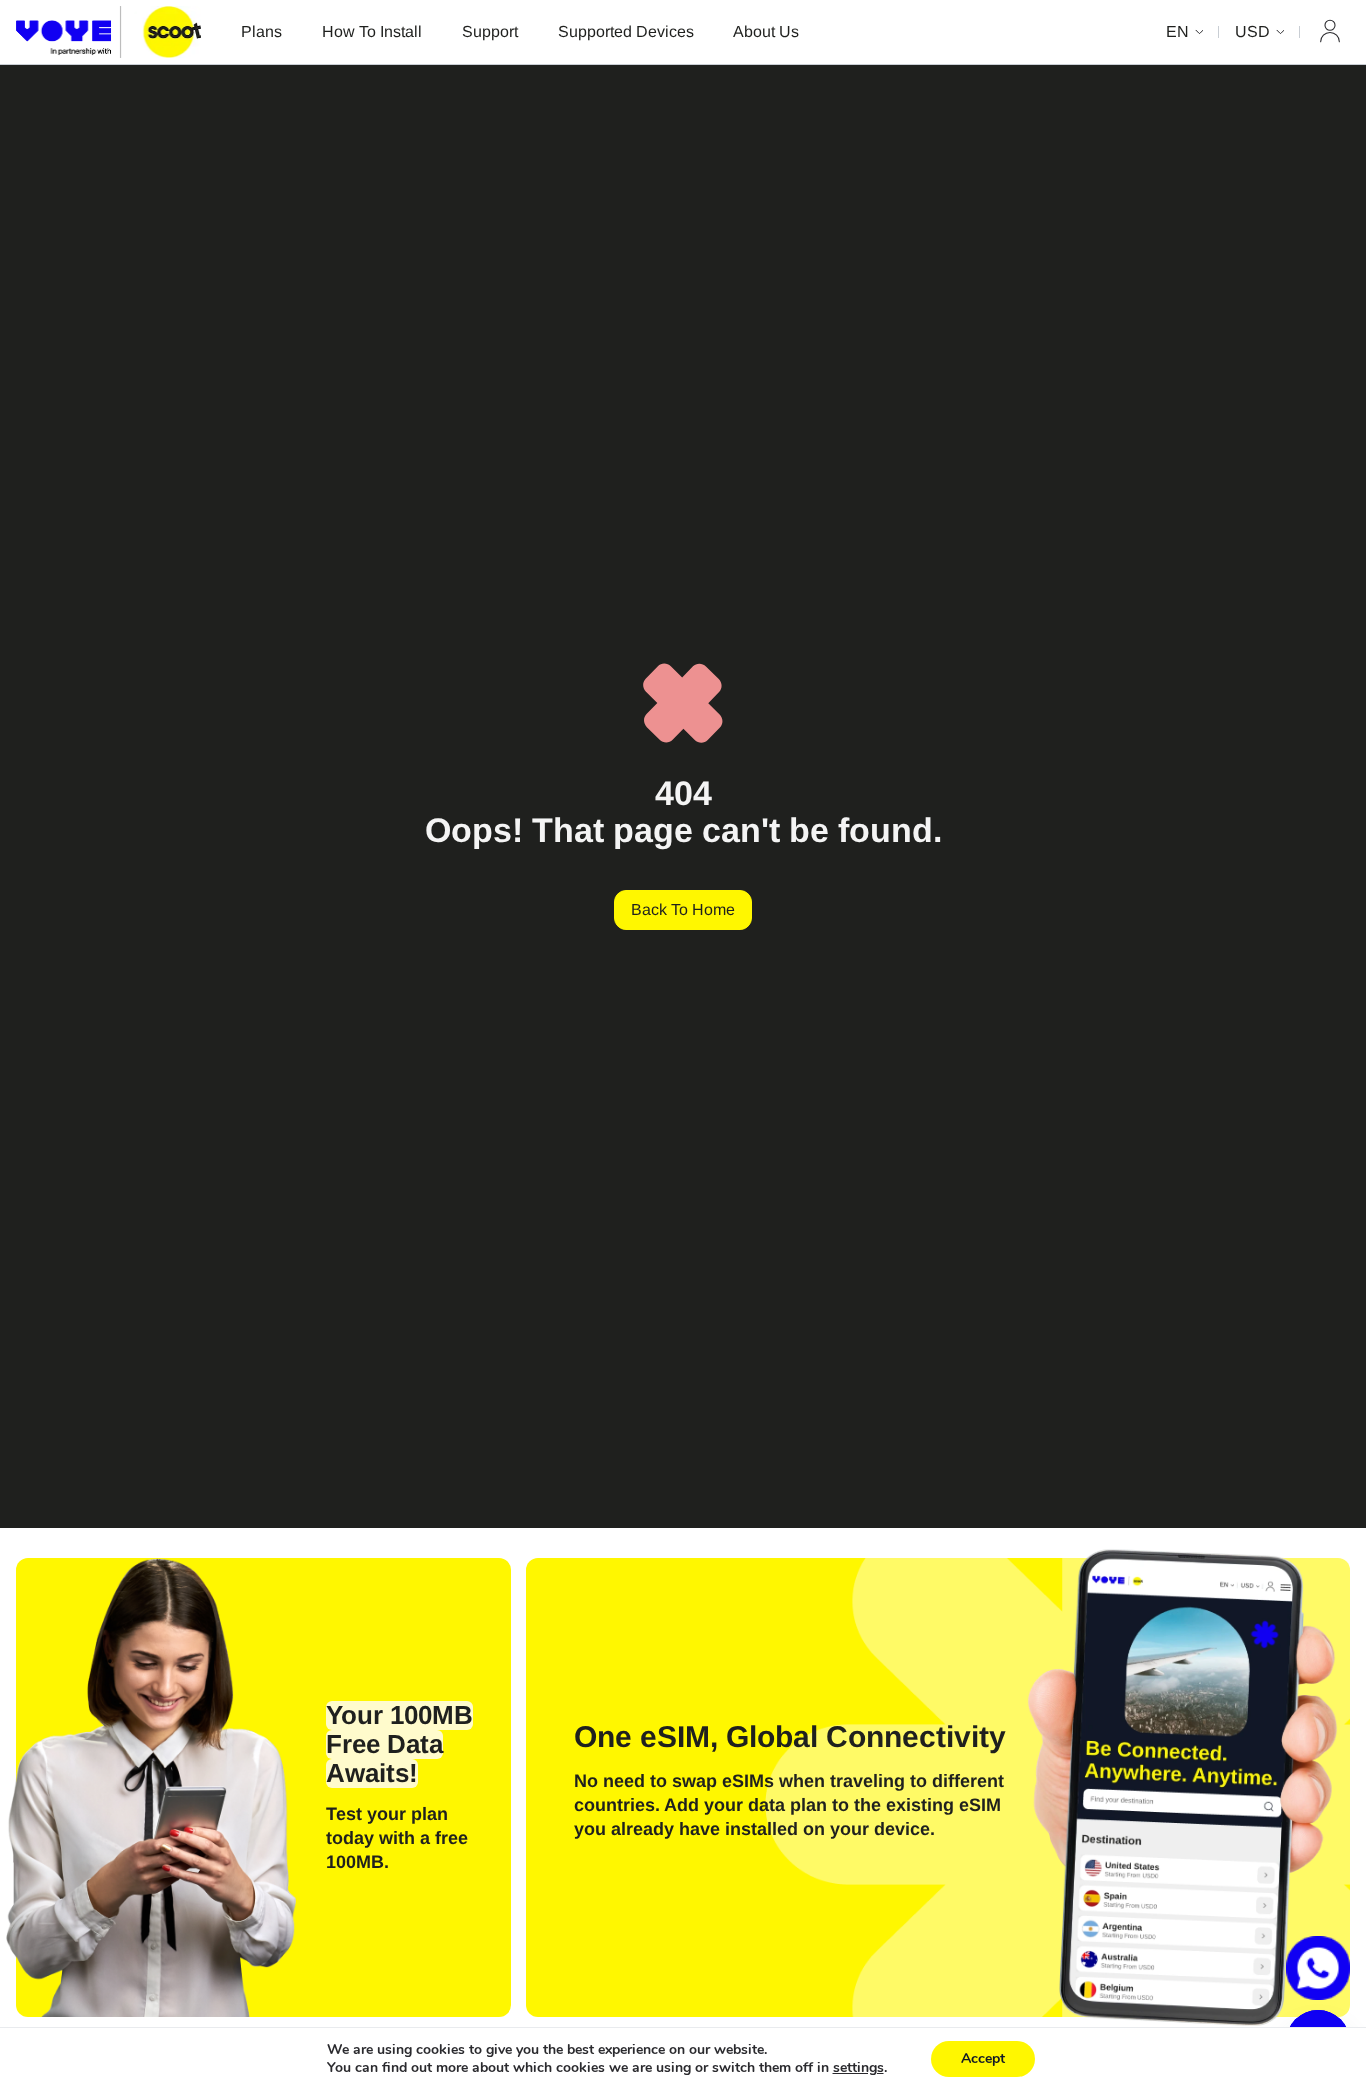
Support (490, 31)
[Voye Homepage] (108, 31)
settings (858, 2068)
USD (1252, 31)
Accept (983, 2058)
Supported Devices (626, 31)
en (1177, 31)
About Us (766, 31)
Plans (261, 31)
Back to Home (683, 909)
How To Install (372, 31)
